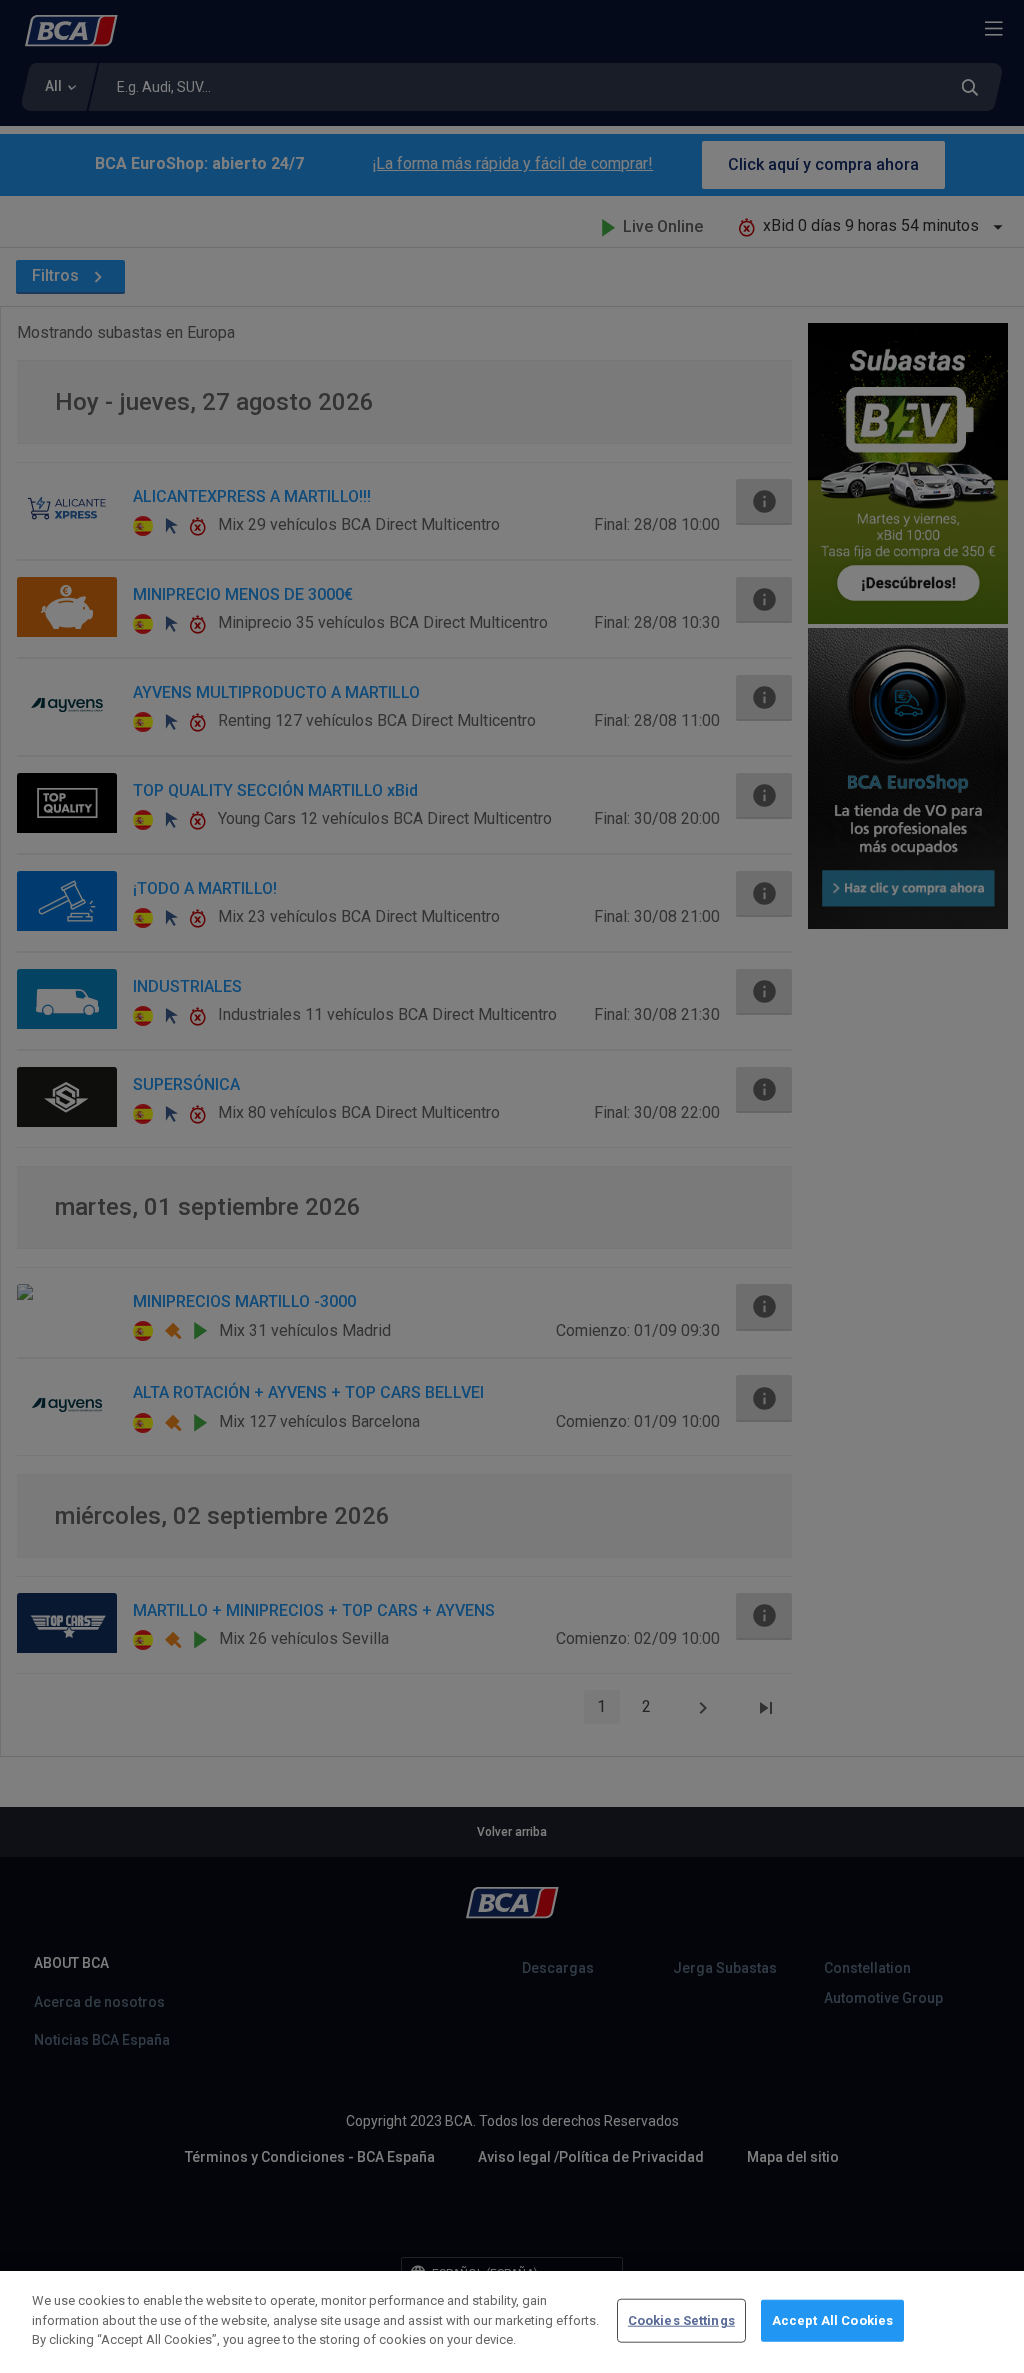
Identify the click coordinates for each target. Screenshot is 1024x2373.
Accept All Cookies (832, 2320)
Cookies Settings (681, 2320)
